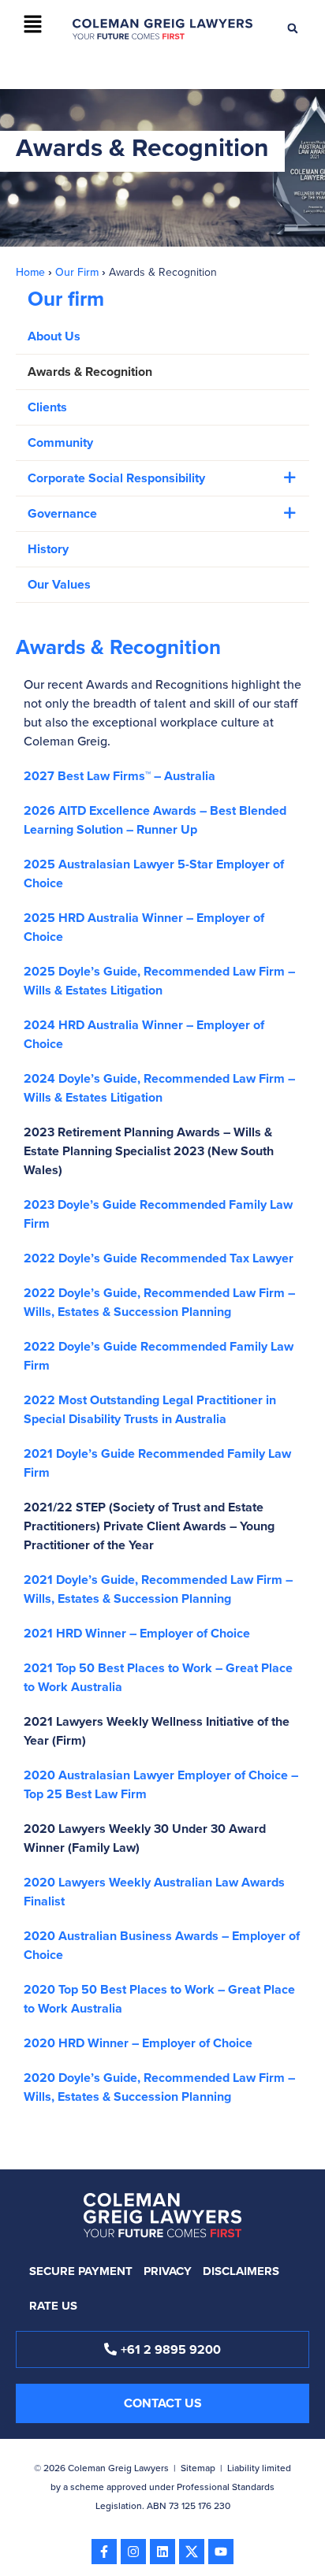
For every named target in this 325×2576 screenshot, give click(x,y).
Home (30, 272)
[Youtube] (221, 2552)
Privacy (168, 2271)
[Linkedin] (162, 2552)
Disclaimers (241, 2271)
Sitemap (198, 2468)
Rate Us (53, 2306)
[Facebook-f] (104, 2552)
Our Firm (77, 272)
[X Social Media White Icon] (192, 2552)
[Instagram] (133, 2552)
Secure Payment (81, 2271)
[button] (32, 25)
